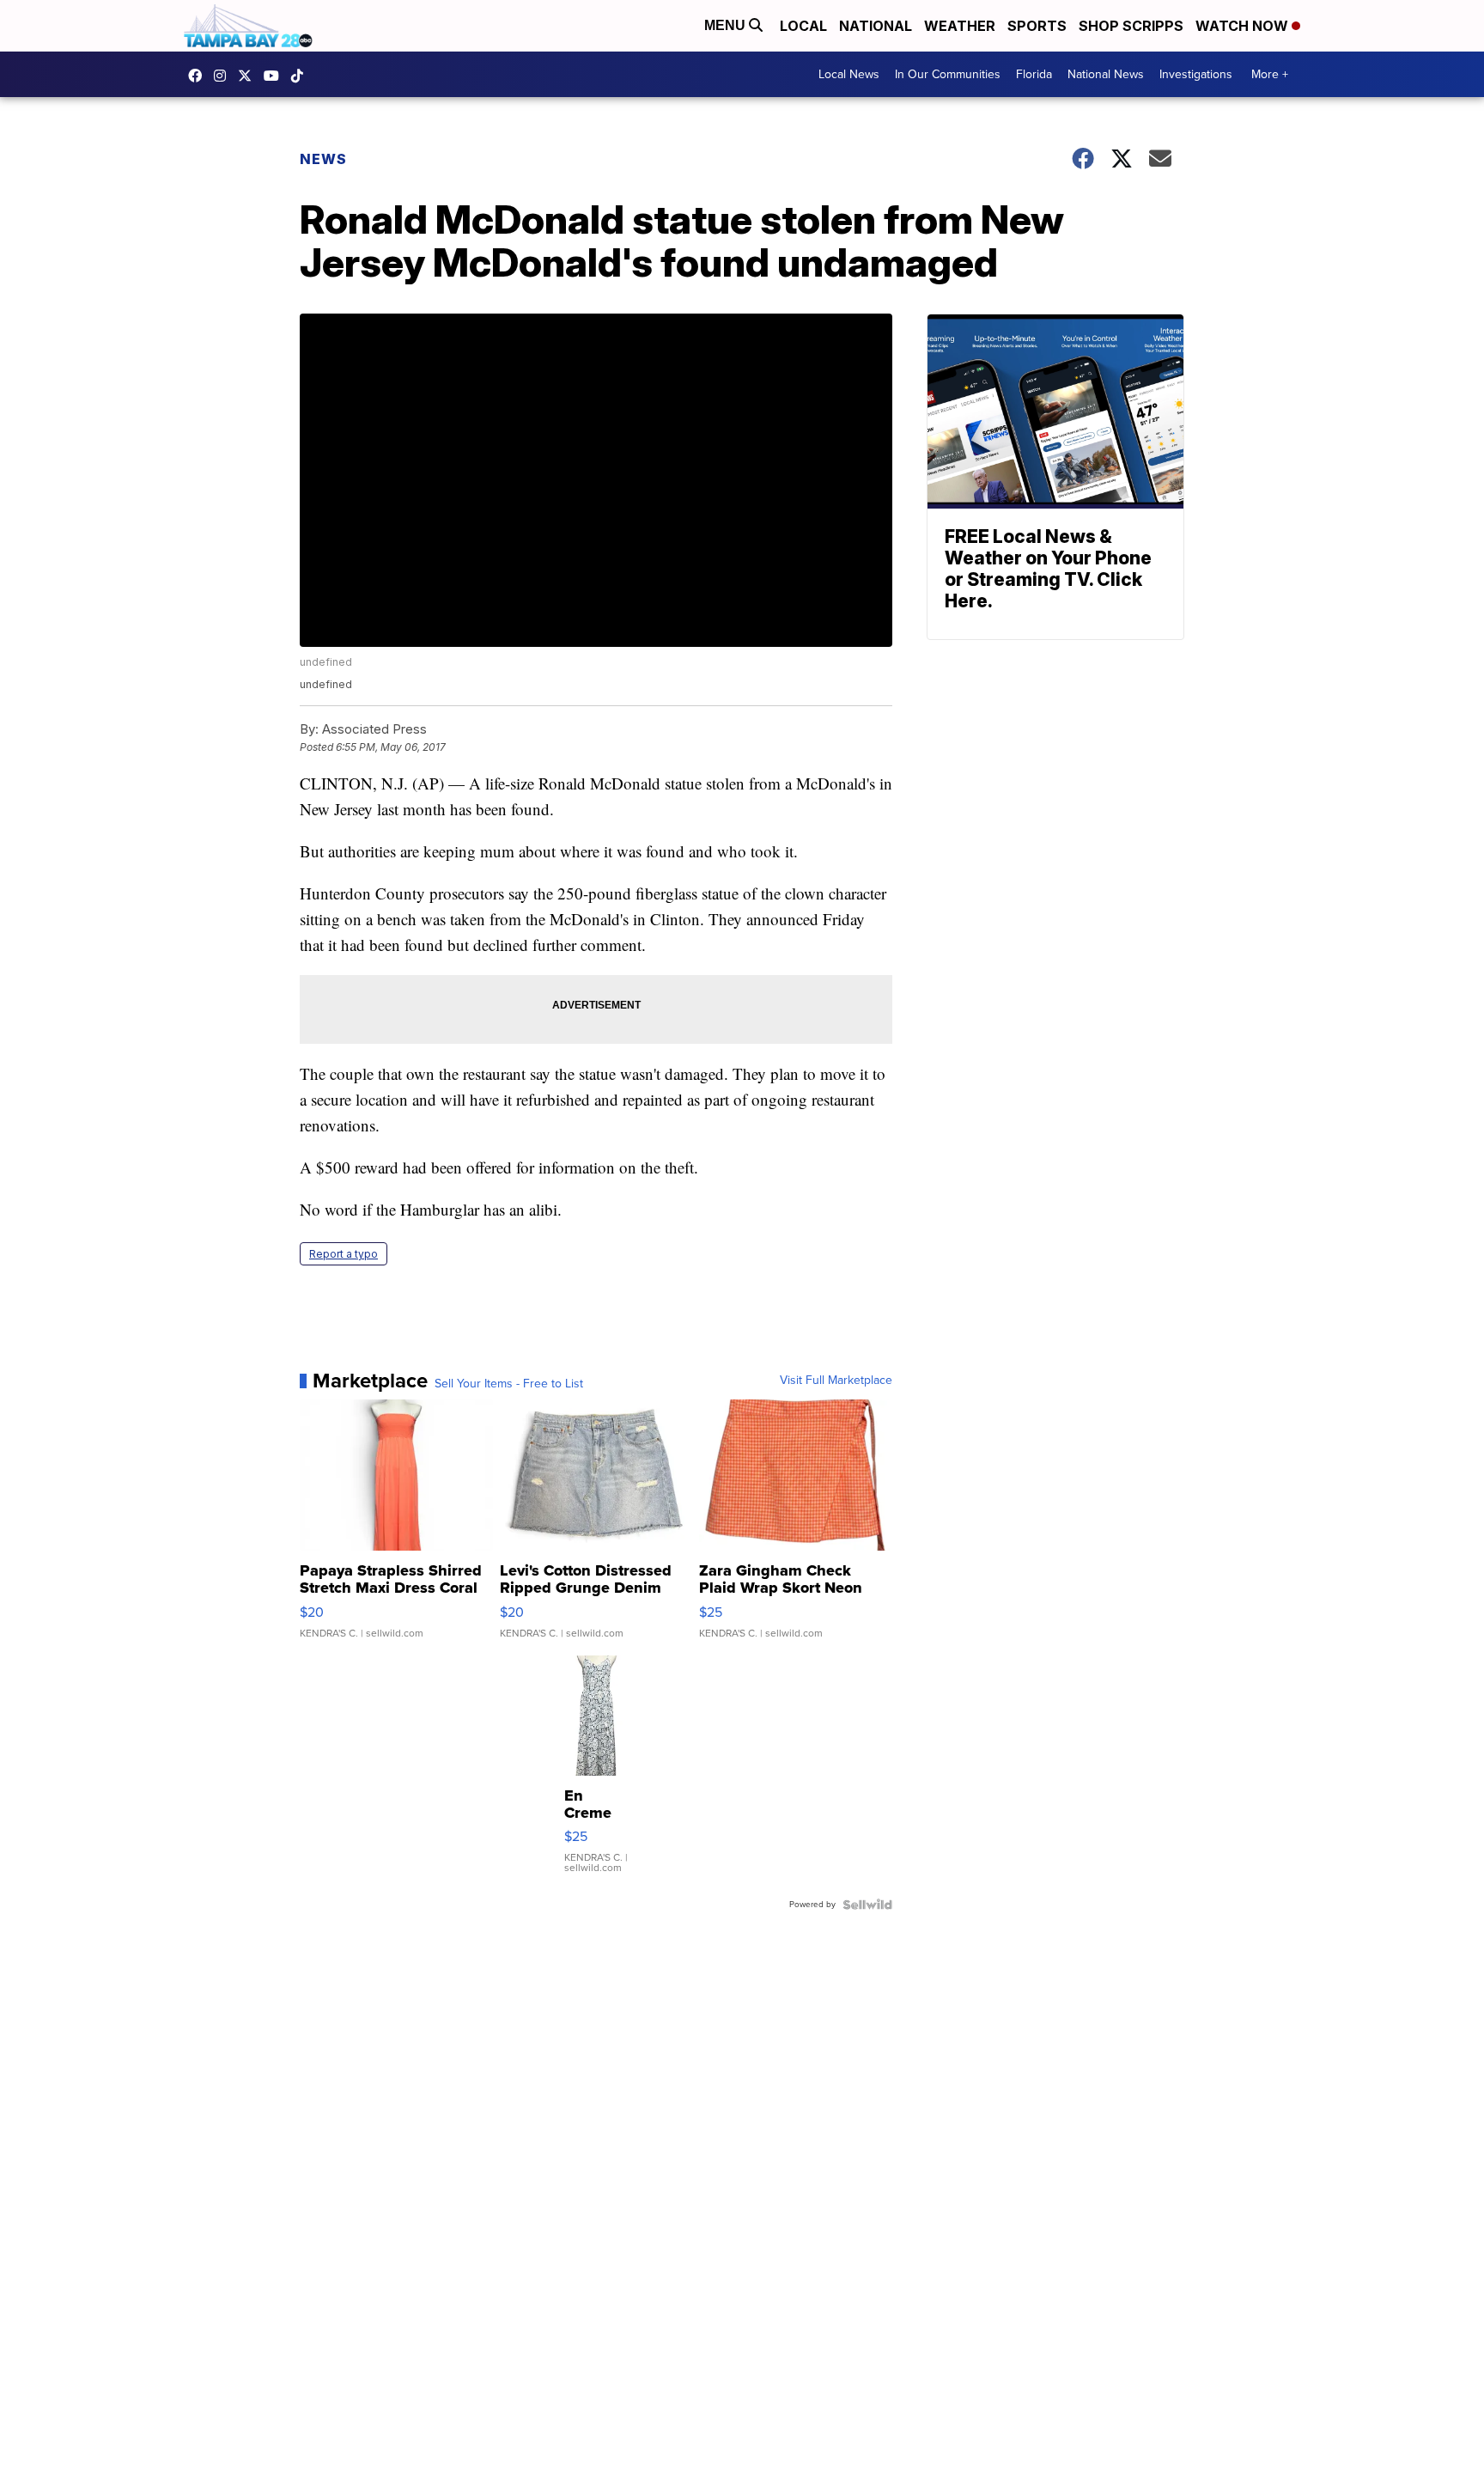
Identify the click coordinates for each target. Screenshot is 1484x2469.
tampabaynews (199, 76)
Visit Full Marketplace (836, 1381)
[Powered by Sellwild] (867, 1905)
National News (1106, 74)
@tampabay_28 (301, 76)
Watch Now (1244, 26)
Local (803, 26)
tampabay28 (249, 76)
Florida (1034, 74)
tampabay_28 (224, 76)
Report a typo (344, 1254)
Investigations (1196, 74)
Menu (727, 25)
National (876, 26)
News (323, 159)
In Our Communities (948, 74)
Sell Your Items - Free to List (509, 1384)
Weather (960, 26)
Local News (849, 74)
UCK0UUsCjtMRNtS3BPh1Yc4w (276, 76)
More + (1270, 74)
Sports (1037, 26)
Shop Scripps (1131, 26)
